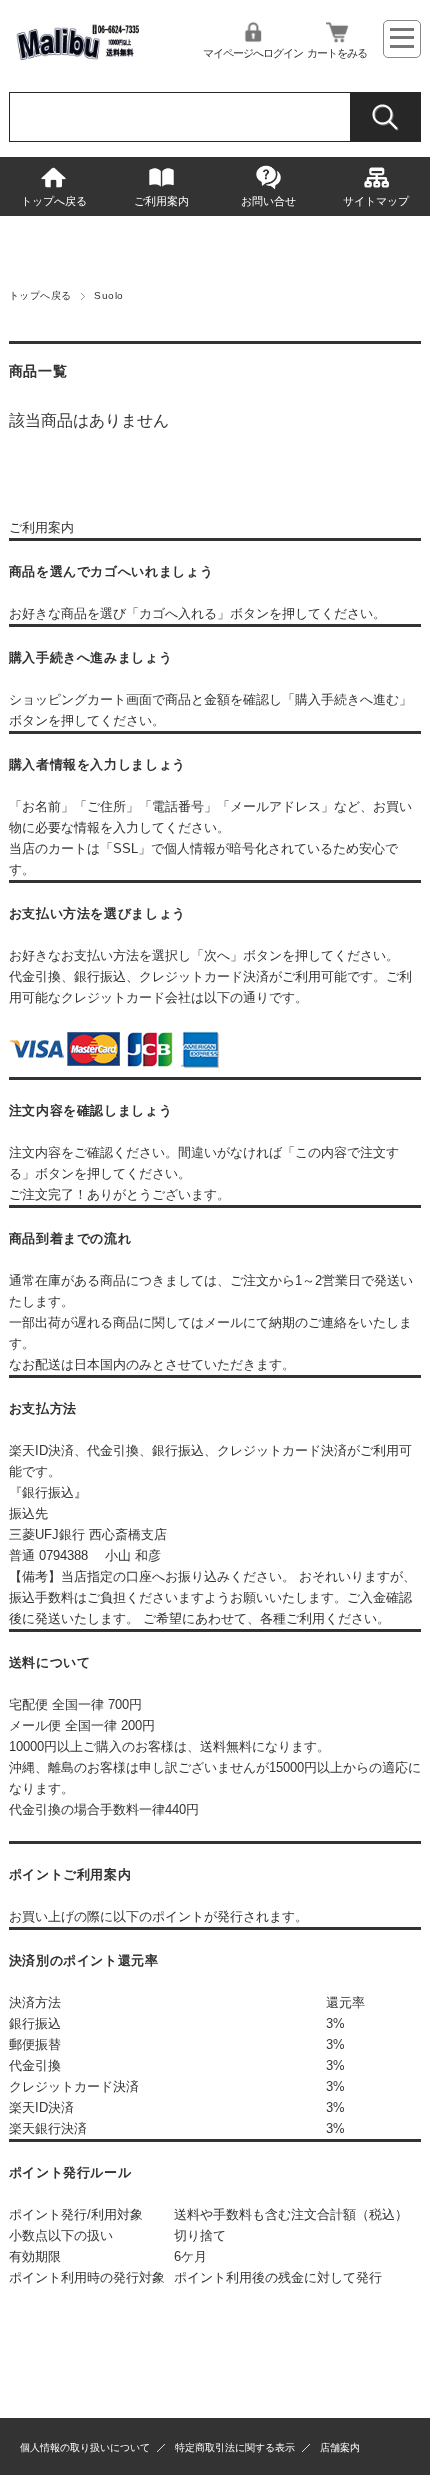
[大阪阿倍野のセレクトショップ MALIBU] (77, 61)
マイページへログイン (253, 53)
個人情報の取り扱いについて (85, 2447)
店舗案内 (340, 2447)
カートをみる (337, 53)
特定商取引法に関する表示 (235, 2447)
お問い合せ (268, 201)
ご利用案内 (161, 201)
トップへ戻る (54, 201)
